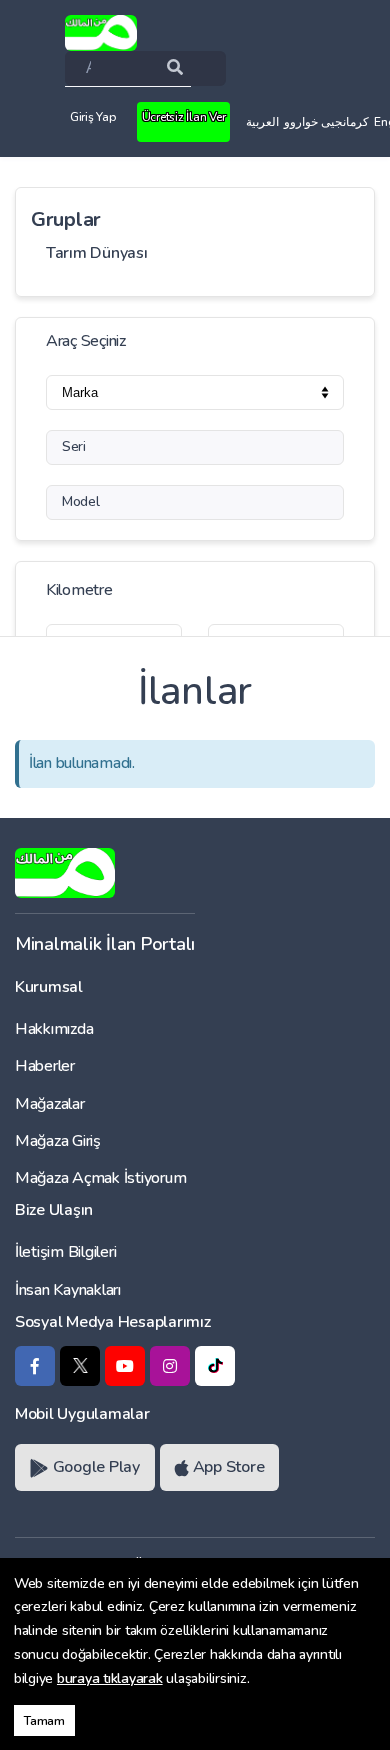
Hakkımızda (54, 1029)
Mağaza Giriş (58, 1141)
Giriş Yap (93, 117)
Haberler (45, 1066)
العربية (262, 122)
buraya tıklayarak (110, 1678)
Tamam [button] (44, 1720)
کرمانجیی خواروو (326, 122)
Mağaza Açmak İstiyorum (100, 1178)
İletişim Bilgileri (65, 1252)
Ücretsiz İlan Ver (184, 117)
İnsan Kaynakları (68, 1290)
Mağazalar (50, 1104)
